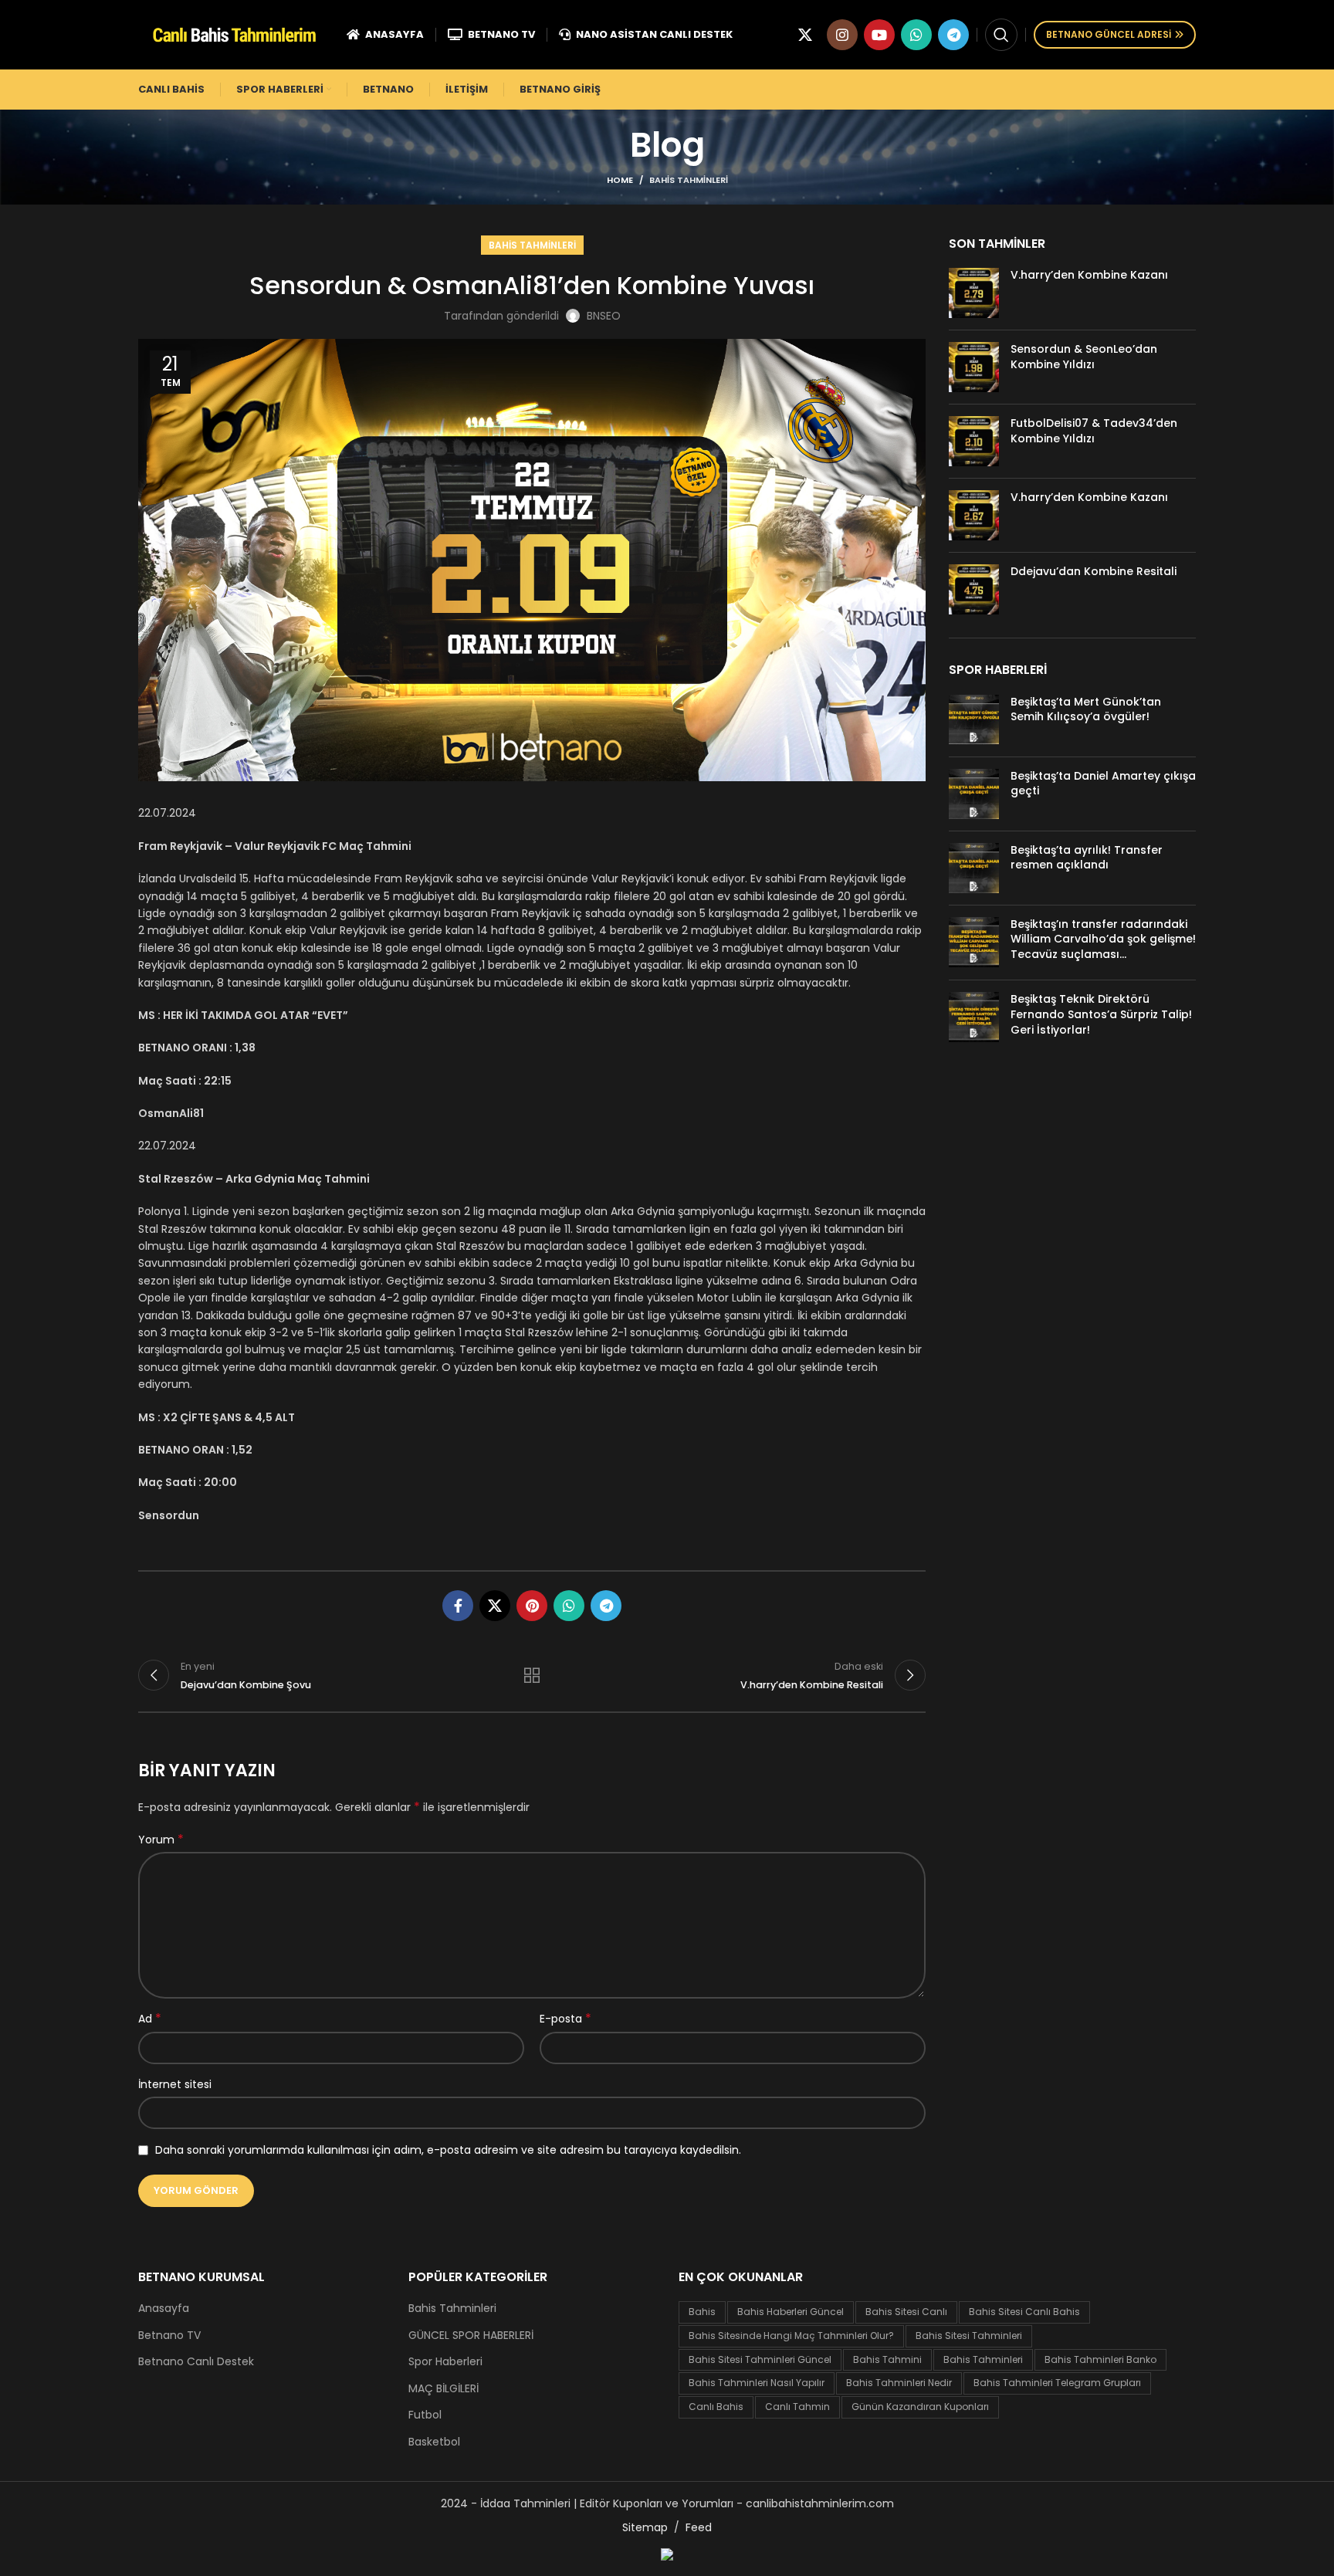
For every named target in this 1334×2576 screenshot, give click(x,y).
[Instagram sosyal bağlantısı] (842, 35)
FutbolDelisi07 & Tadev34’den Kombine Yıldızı (1094, 431)
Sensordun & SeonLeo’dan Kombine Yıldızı (1084, 357)
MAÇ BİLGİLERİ (444, 2389)
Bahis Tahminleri (689, 180)
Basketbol (434, 2442)
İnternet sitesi (175, 2084)
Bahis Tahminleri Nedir (899, 2383)
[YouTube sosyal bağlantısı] (879, 35)
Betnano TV (169, 2336)
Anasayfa (164, 2309)
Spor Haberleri (445, 2362)
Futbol (425, 2415)
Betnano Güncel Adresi (1109, 34)
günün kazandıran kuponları (920, 2407)
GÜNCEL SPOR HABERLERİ (471, 2336)
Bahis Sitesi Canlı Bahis (1024, 2312)
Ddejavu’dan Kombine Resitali (1094, 571)
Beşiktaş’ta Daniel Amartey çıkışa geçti (1103, 784)
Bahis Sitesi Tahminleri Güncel (760, 2359)
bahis (702, 2312)
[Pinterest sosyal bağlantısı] (532, 1606)
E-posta (565, 2019)
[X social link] (805, 35)
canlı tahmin (797, 2407)
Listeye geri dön (532, 1675)
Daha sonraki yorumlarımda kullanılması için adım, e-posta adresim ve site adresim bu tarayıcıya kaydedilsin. (448, 2150)
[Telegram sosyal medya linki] (953, 35)
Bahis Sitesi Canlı (906, 2312)
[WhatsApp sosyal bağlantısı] (916, 35)
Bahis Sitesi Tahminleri (969, 2336)
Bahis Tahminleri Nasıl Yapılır (757, 2383)
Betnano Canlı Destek (196, 2362)
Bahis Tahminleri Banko (1100, 2359)
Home (620, 180)
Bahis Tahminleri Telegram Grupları (1057, 2383)
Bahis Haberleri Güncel (791, 2312)
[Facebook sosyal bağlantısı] (458, 1606)
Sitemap (645, 2527)
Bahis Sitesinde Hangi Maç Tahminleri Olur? (791, 2336)
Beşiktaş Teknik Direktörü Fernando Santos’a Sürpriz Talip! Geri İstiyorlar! (1101, 1014)
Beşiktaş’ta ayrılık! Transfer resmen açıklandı (1087, 858)
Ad (150, 2019)
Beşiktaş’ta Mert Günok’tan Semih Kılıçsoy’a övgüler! (1086, 709)
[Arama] (1001, 35)
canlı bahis (716, 2407)
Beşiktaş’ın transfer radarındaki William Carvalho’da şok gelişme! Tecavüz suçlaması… (1103, 939)
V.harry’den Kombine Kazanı (1089, 275)
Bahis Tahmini (887, 2359)
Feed (699, 2527)
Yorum (161, 1840)
